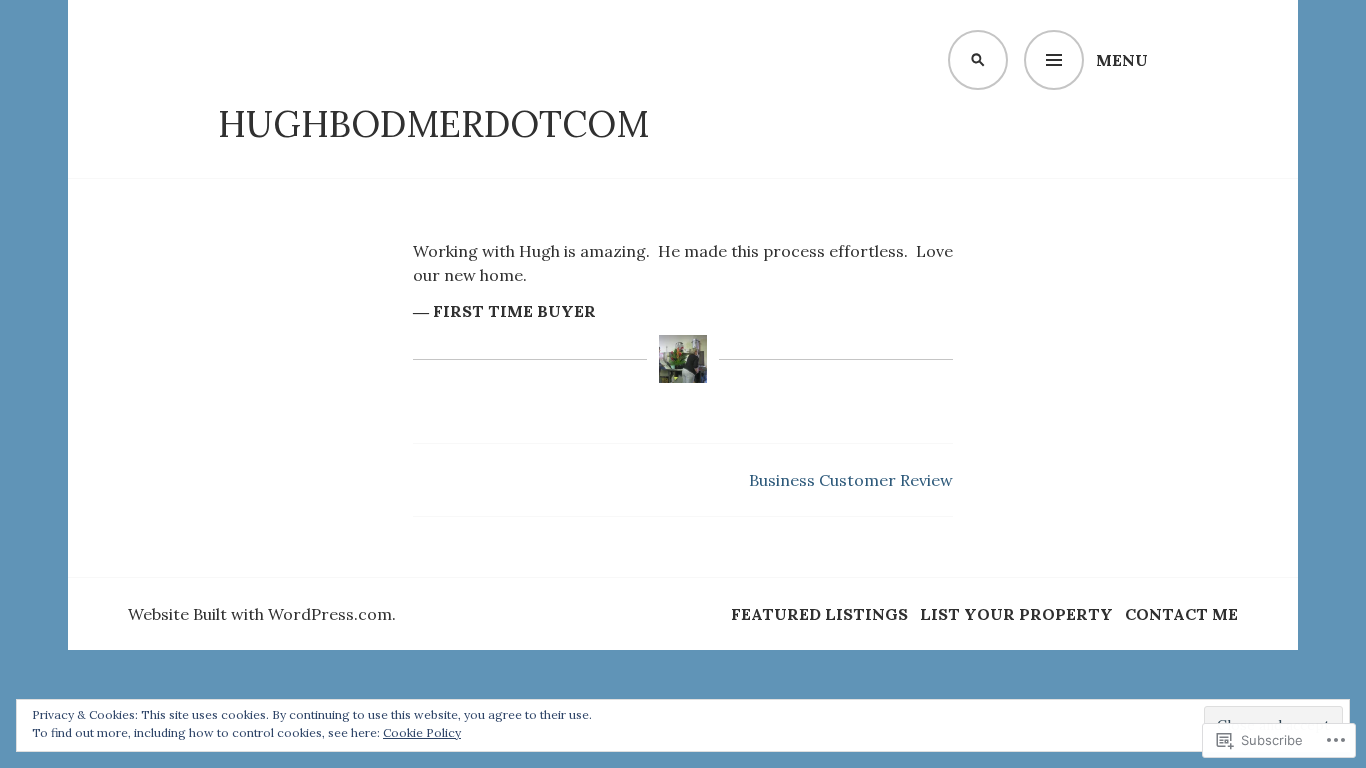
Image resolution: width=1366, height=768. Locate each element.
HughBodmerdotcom (433, 124)
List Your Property (1016, 614)
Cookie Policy (422, 732)
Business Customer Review (851, 480)
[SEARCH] (978, 60)
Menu (1122, 60)
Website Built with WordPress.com (260, 614)
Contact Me (1181, 614)
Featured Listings (819, 614)
